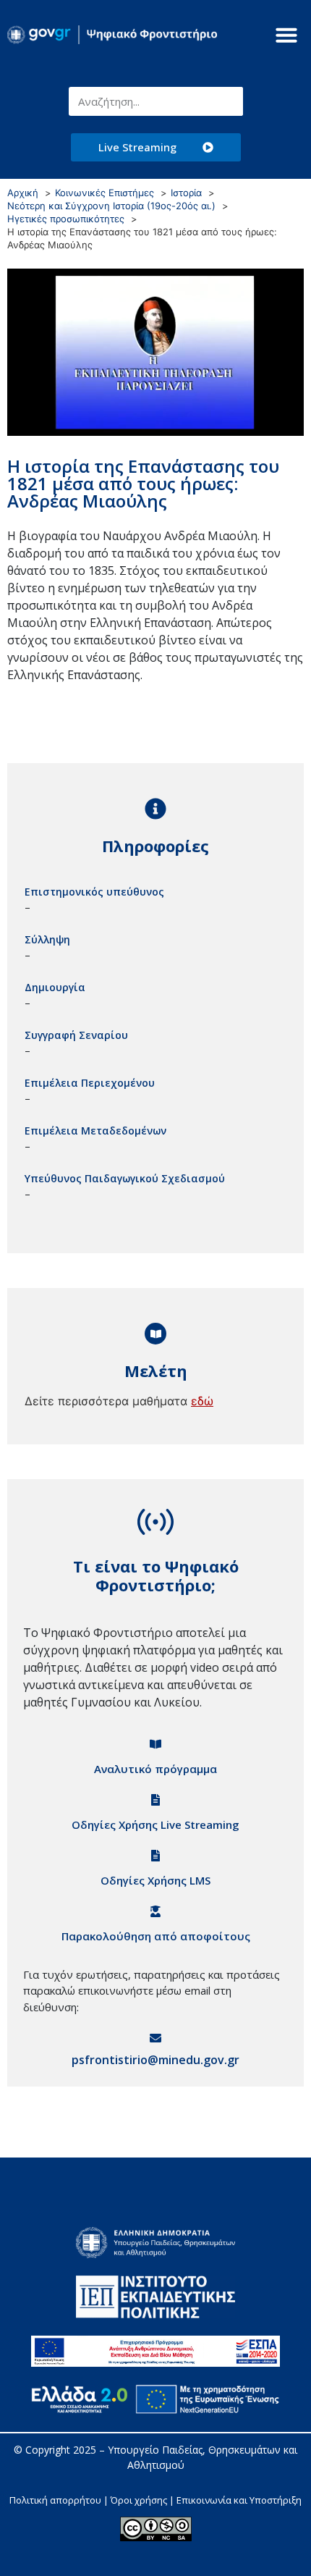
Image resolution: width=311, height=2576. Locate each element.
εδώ (202, 1401)
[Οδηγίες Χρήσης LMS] (155, 1856)
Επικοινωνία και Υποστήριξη (239, 2500)
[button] (286, 35)
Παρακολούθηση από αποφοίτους (156, 1936)
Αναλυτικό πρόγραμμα (155, 1769)
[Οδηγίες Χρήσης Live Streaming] (155, 1800)
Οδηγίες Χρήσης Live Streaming (155, 1824)
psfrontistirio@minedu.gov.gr (155, 2060)
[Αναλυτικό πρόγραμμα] (155, 1744)
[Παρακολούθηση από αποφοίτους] (155, 1911)
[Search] (229, 101)
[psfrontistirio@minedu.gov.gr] (155, 2038)
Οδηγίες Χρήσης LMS (155, 1880)
